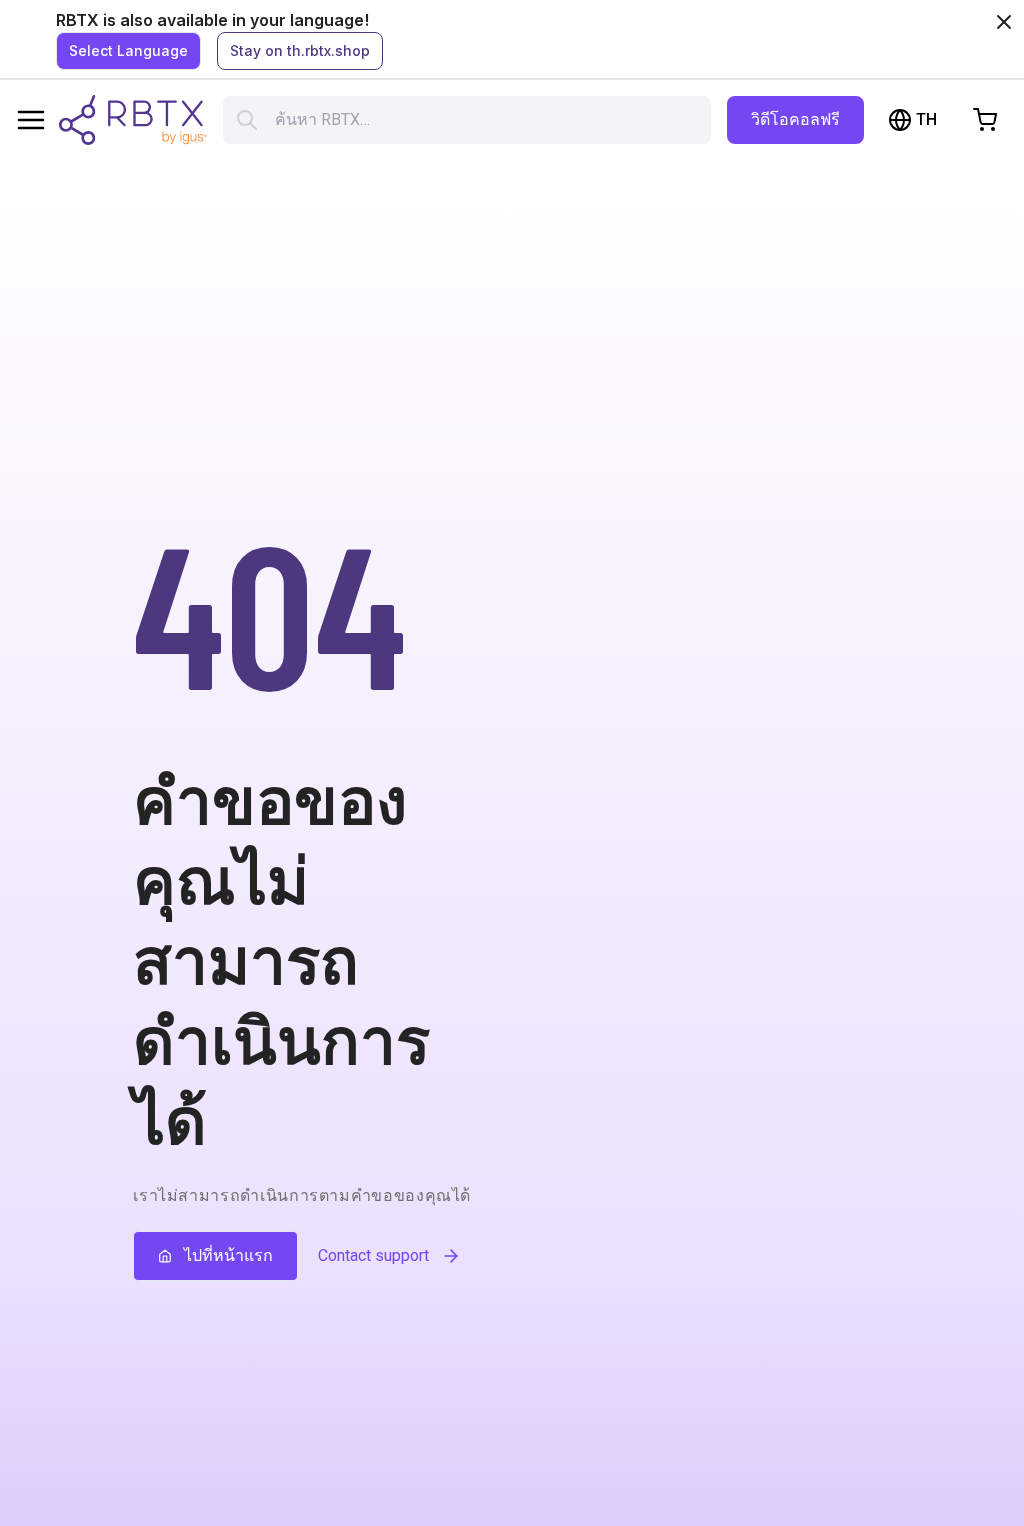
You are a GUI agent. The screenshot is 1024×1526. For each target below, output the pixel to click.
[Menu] (31, 120)
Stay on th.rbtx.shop (300, 50)
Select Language (128, 50)
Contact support (373, 1255)
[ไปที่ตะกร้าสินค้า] (985, 120)
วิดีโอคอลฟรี (795, 119)
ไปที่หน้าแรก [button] (228, 1255)
